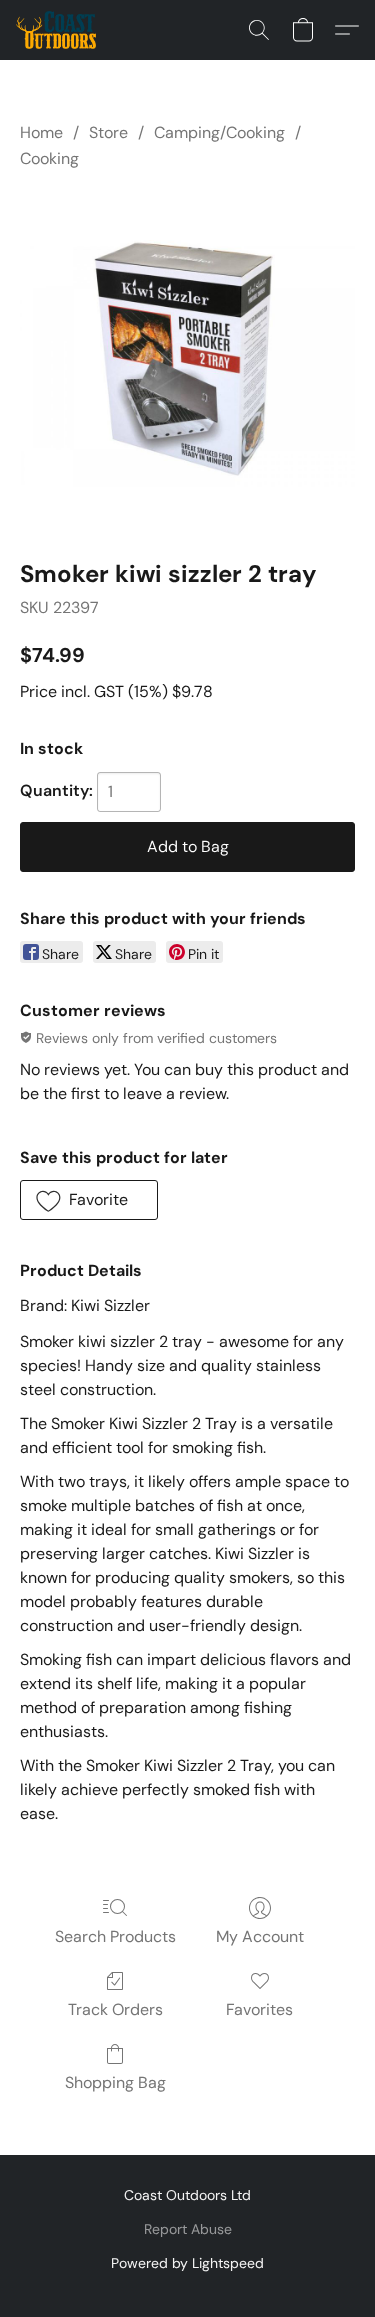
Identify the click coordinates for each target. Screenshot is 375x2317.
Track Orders (115, 2009)
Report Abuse (188, 2229)
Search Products (115, 1936)
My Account (260, 1936)
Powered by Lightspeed (187, 2263)
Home (41, 132)
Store (108, 132)
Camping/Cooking (219, 132)
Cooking (49, 158)
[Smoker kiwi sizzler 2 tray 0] (187, 360)
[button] (58, 30)
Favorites (259, 2009)
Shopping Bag (115, 2082)
